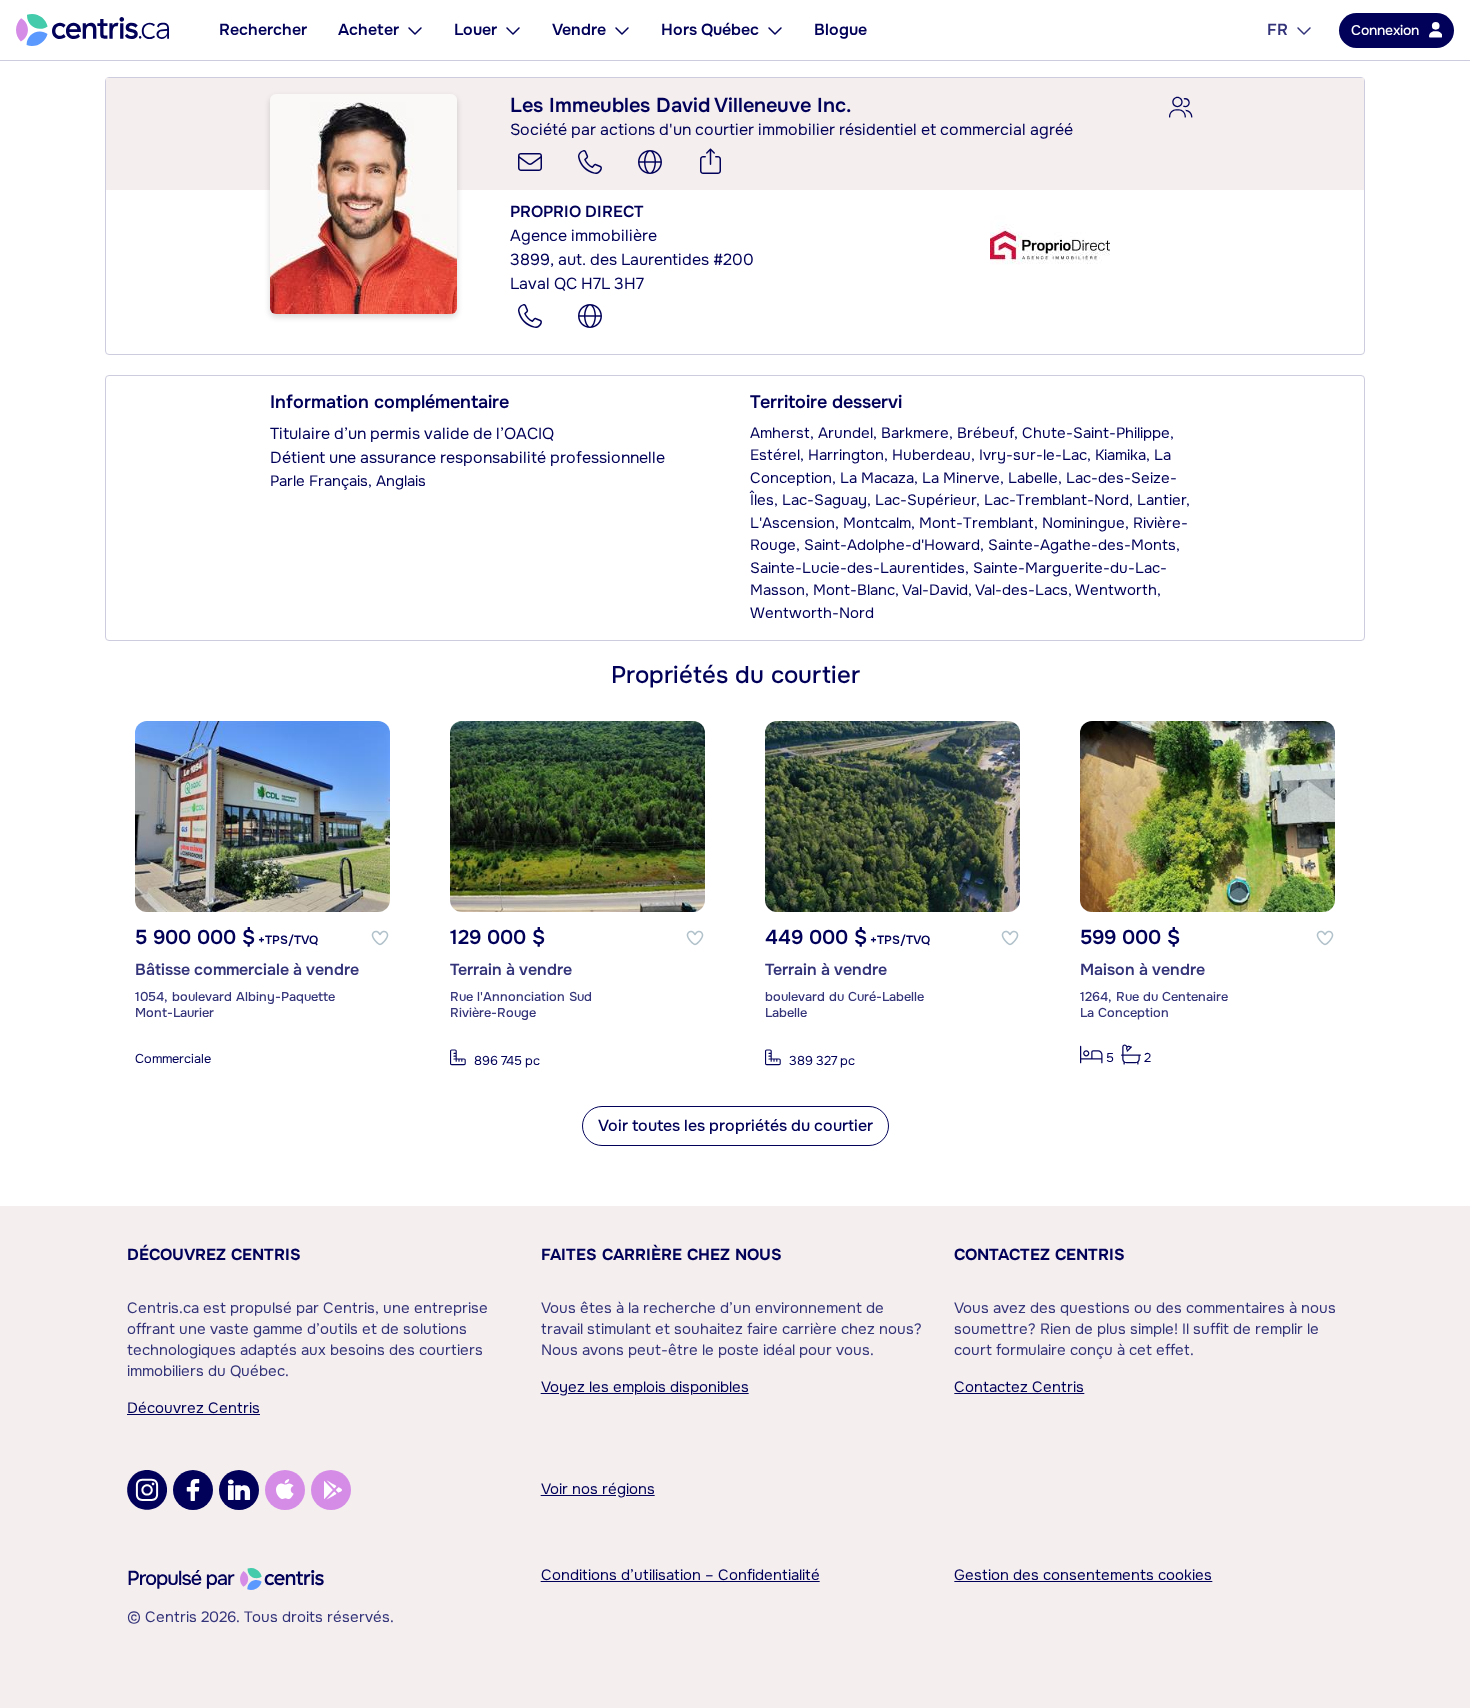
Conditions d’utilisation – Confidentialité (680, 1575)
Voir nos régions (598, 1489)
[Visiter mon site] (650, 162)
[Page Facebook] (193, 1490)
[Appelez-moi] (590, 162)
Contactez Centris (1039, 1254)
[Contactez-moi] (530, 162)
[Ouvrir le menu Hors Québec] (775, 30)
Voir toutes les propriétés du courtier (735, 1125)
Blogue (840, 29)
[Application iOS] (285, 1490)
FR (1277, 29)
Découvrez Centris (214, 1254)
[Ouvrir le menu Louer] (513, 30)
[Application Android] (331, 1490)
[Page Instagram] (147, 1490)
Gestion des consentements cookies (1083, 1575)
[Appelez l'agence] (530, 316)
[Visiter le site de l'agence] (590, 316)
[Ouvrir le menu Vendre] (622, 30)
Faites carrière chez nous (661, 1254)
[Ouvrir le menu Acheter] (415, 30)
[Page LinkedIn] (239, 1490)
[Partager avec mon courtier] (1180, 108)
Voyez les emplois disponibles (645, 1387)
